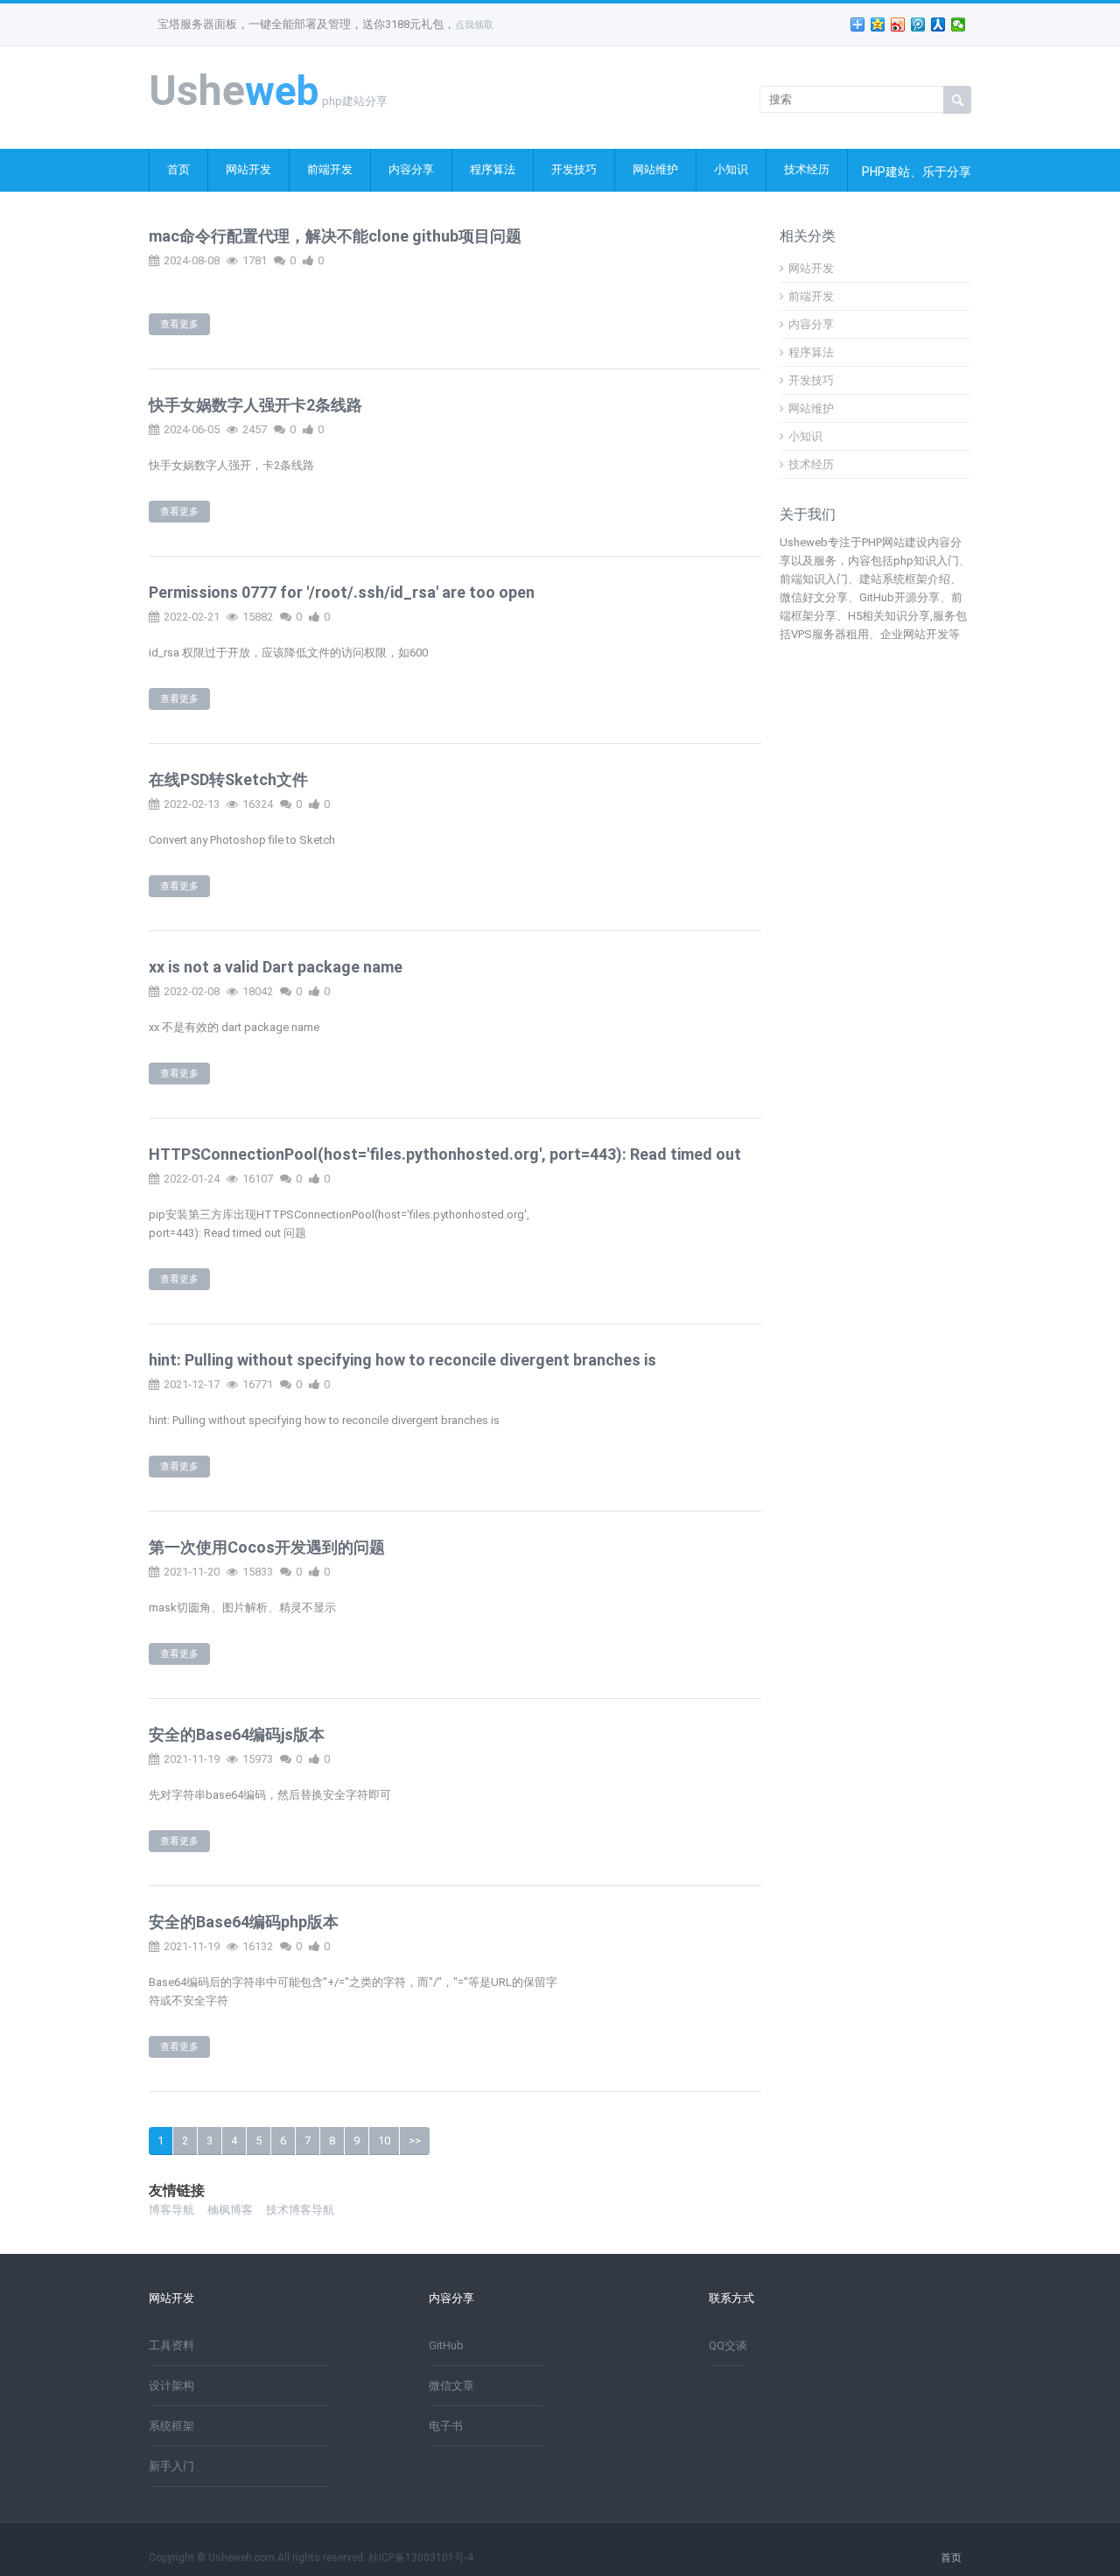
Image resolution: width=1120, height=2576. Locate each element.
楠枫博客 (230, 2210)
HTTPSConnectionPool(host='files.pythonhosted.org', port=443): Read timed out (445, 1154)
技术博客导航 (300, 2210)
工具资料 (171, 2345)
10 (384, 2141)
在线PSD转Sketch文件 (228, 779)
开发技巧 (574, 169)
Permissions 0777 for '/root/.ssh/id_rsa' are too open (342, 592)
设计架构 (171, 2386)
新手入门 (171, 2466)
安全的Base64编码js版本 (237, 1734)
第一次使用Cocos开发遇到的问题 (267, 1547)
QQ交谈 (728, 2345)
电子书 (446, 2426)
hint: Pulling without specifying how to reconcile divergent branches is (402, 1360)
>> (415, 2141)
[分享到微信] (959, 25)
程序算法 (493, 169)
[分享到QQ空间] (878, 25)
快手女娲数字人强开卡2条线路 (255, 405)
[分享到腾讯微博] (918, 25)
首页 (178, 169)
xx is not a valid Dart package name (276, 967)
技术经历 (807, 169)
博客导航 (171, 2210)
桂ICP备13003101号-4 (421, 2558)
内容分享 (411, 169)
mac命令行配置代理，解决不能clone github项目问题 (335, 236)
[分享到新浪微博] (898, 25)
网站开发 (248, 169)
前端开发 (330, 169)
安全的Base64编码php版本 (244, 1922)
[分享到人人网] (938, 25)
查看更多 (179, 324)
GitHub (446, 2345)
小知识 (731, 169)
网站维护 (655, 169)
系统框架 (171, 2426)
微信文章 (451, 2386)
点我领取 (474, 25)
